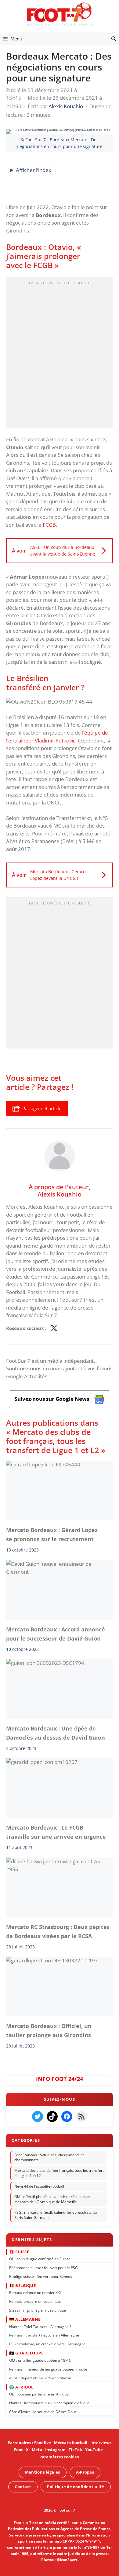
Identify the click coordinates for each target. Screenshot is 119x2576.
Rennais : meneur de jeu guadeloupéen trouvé (48, 2369)
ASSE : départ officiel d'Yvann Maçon (40, 2378)
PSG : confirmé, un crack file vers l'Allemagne (47, 2344)
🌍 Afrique (21, 2387)
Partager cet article (42, 1108)
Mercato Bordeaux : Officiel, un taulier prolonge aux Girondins (49, 2030)
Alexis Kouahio (60, 1194)
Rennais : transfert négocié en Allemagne (44, 2335)
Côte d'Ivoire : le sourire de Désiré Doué (43, 2412)
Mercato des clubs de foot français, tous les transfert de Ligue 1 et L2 (59, 2173)
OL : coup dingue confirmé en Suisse (40, 2259)
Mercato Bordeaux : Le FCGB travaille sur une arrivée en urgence (56, 1832)
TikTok (75, 2450)
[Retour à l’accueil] (60, 14)
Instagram (55, 2450)
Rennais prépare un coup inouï (35, 2301)
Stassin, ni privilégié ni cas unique (38, 2310)
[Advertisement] (60, 354)
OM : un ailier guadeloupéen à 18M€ (40, 2360)
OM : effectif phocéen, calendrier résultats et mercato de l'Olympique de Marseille (52, 2199)
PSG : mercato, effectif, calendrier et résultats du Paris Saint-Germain (56, 2215)
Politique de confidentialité (76, 2487)
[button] (114, 39)
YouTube (94, 2450)
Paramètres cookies (59, 2457)
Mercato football (71, 2443)
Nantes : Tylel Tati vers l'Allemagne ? (40, 2327)
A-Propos (85, 2472)
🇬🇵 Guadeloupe (26, 2353)
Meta (37, 2450)
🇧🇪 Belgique (22, 2285)
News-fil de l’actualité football (39, 2186)
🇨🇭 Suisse (19, 2251)
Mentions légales (43, 2472)
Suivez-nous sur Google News (52, 1399)
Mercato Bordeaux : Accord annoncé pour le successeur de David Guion (56, 1634)
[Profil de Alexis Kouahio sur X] (54, 1328)
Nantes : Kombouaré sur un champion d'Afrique (49, 2403)
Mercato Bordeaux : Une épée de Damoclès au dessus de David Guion (56, 1733)
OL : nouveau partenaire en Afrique (39, 2394)
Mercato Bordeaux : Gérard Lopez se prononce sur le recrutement (52, 1534)
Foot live (43, 2443)
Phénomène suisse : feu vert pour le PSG (43, 2268)
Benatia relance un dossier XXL (35, 2293)
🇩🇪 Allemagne (25, 2319)
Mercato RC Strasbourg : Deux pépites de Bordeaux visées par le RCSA (58, 1931)
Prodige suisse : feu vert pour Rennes (41, 2276)
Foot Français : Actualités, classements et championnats (49, 2158)
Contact (23, 2487)
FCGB (49, 525)
